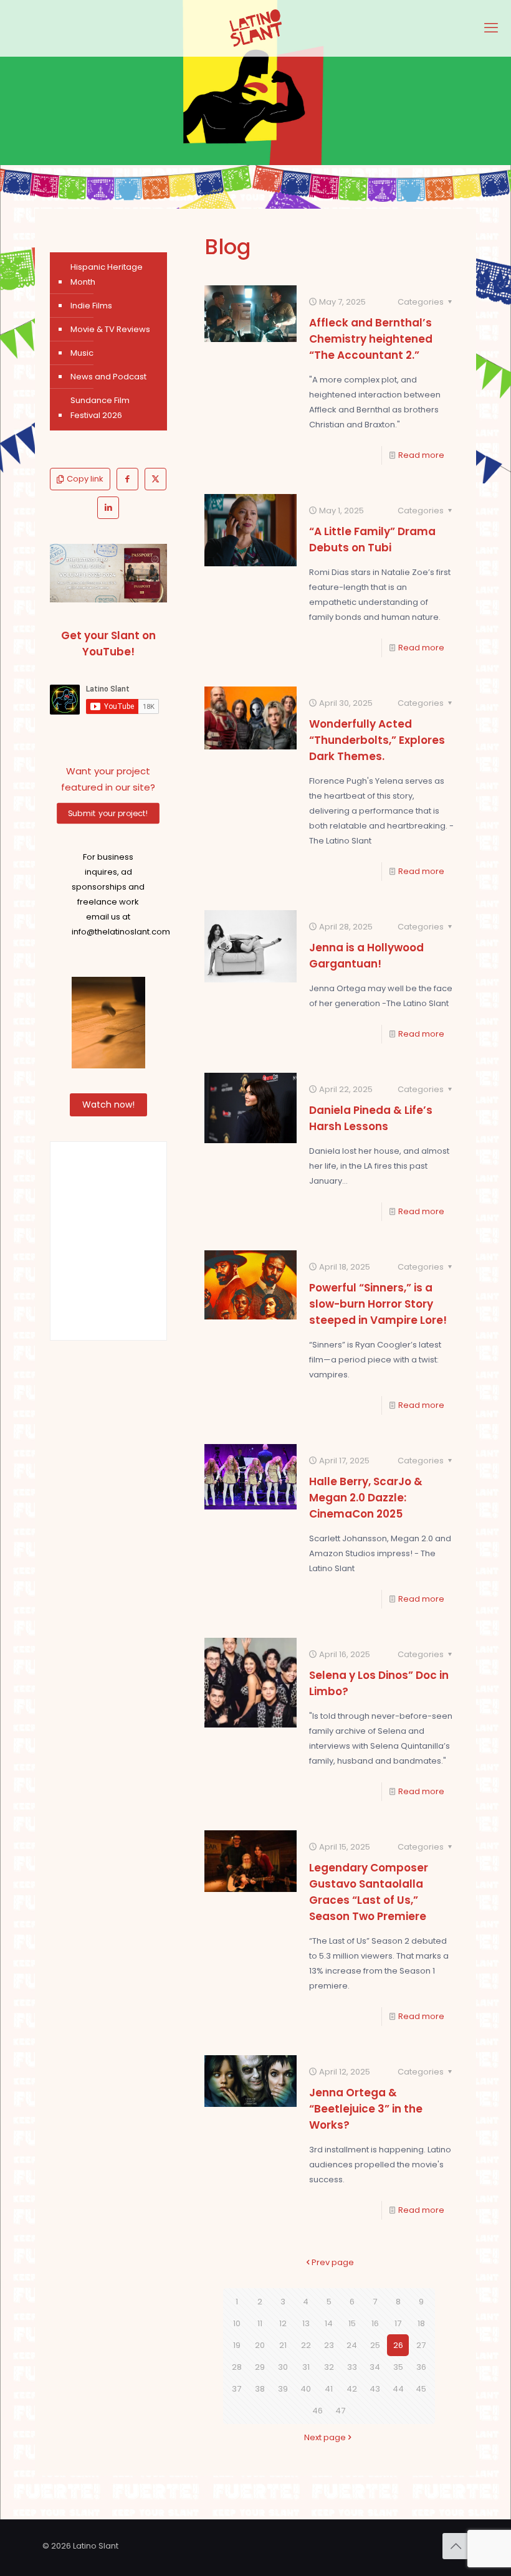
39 (283, 2389)
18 (421, 2323)
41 (329, 2389)
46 (318, 2411)
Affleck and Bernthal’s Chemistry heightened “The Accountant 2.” (371, 339)
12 (283, 2323)
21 (283, 2345)
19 (237, 2345)
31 (306, 2367)
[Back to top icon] (456, 2546)
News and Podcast (108, 377)
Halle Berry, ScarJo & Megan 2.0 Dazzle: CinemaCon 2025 (366, 1498)
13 (306, 2323)
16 (375, 2323)
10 (237, 2323)
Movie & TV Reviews (110, 329)
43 (375, 2389)
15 (352, 2323)
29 (260, 2367)
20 (260, 2345)
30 (283, 2367)
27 (421, 2345)
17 (398, 2323)
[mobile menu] (491, 28)
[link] (108, 573)
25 (375, 2345)
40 (306, 2389)
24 (352, 2345)
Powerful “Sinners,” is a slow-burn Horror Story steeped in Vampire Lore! (378, 1304)
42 (352, 2389)
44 (398, 2389)
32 (329, 2367)
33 (352, 2367)
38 (260, 2389)
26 (398, 2345)
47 (340, 2411)
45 (421, 2389)
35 (398, 2367)
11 (260, 2323)
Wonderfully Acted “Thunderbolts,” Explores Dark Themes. (377, 740)
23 (329, 2345)
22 (306, 2345)
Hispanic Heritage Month (107, 274)
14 (329, 2323)
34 (375, 2367)
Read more (421, 455)
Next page (325, 2437)
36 (421, 2367)
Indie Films (91, 306)
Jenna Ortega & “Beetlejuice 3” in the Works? (366, 2109)
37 (236, 2389)
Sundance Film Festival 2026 (100, 408)
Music (82, 353)
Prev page (333, 2262)
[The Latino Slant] (255, 28)
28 (237, 2367)
